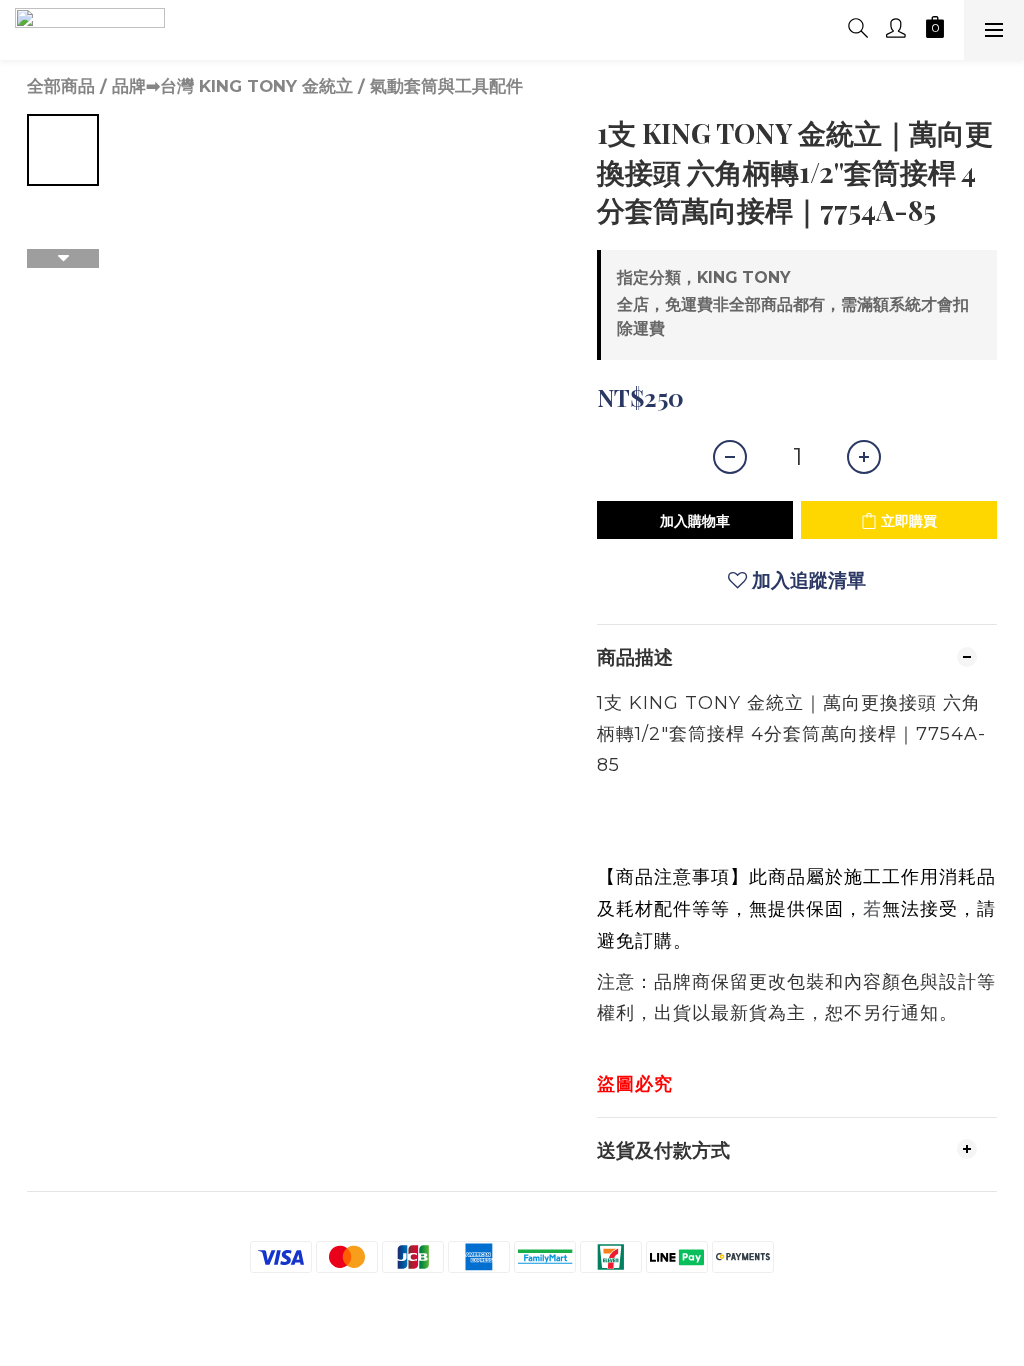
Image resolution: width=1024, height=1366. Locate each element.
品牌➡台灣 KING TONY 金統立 (232, 86)
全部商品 (61, 86)
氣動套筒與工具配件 (446, 86)
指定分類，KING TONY (703, 277)
